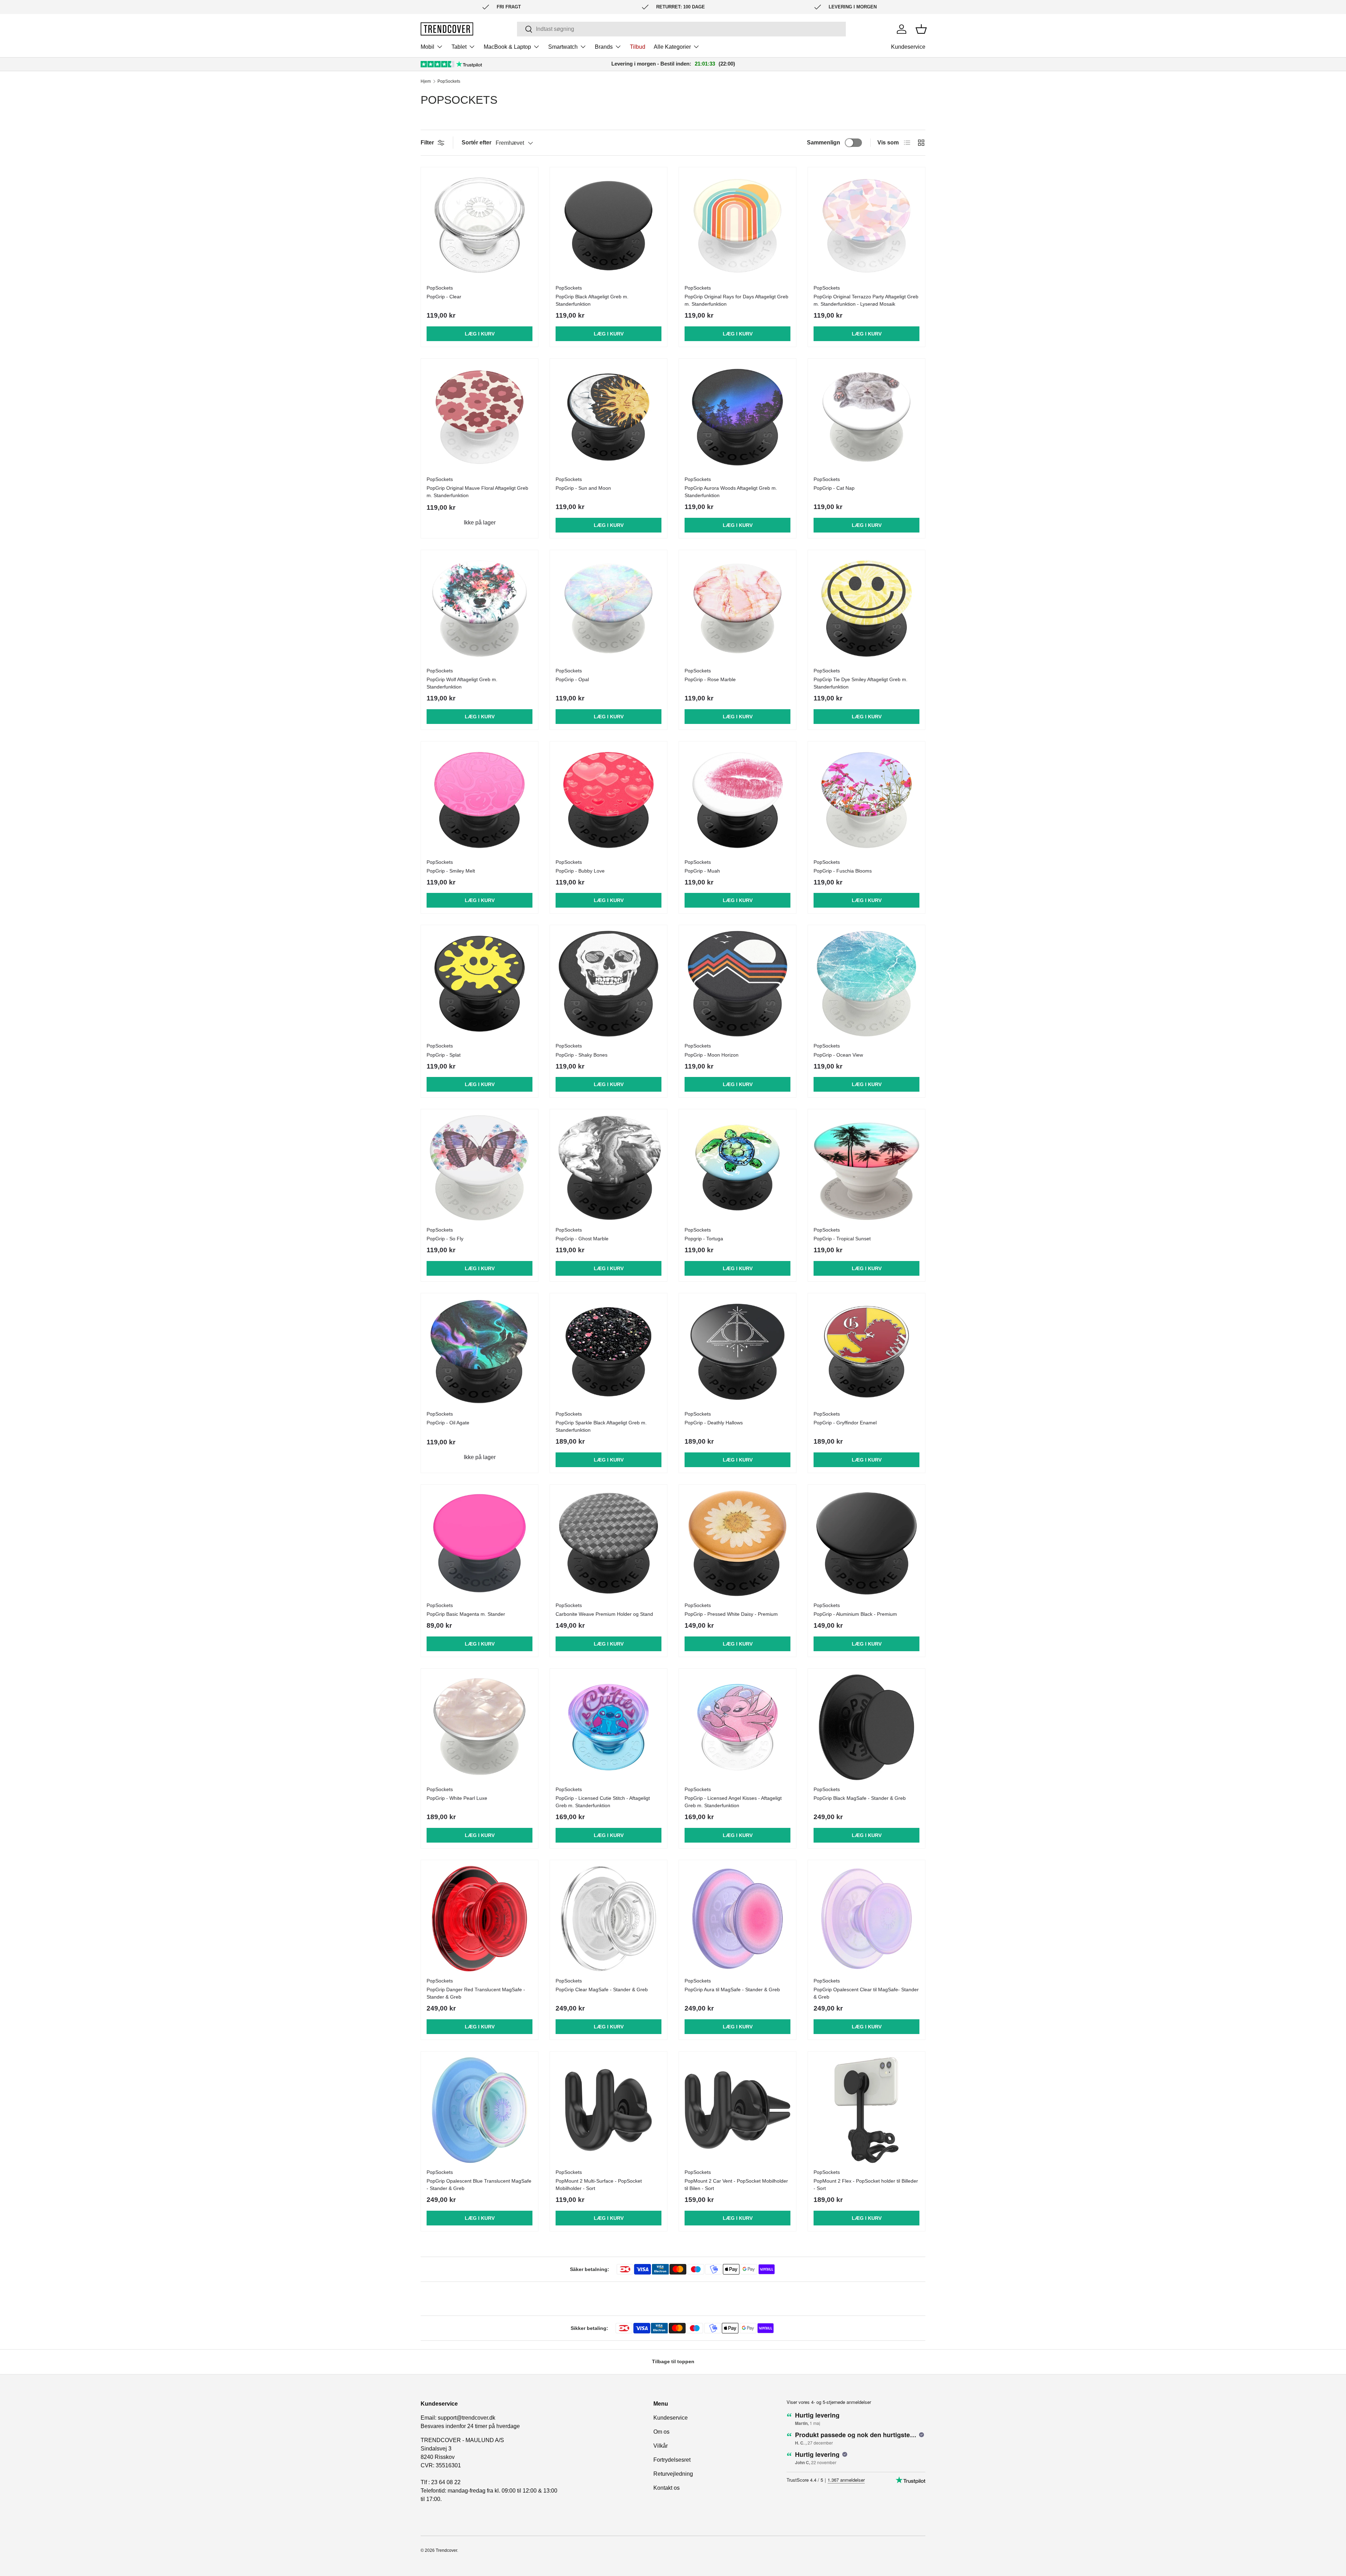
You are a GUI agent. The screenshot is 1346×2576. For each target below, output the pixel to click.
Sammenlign (824, 143)
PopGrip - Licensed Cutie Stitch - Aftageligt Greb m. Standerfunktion (603, 1802)
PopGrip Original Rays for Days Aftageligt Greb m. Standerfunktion (736, 300)
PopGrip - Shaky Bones (582, 1055)
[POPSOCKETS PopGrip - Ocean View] (866, 984)
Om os (661, 2432)
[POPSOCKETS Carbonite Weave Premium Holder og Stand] (609, 1543)
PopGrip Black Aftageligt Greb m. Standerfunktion (592, 300)
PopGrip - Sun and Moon (583, 488)
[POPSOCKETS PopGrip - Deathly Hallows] (737, 1352)
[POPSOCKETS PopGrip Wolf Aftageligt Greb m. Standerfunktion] (480, 609)
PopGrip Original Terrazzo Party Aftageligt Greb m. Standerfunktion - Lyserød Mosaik (866, 300)
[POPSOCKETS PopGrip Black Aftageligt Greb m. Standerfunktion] (609, 226)
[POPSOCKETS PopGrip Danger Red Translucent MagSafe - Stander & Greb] (480, 1919)
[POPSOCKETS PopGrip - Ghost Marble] (609, 1168)
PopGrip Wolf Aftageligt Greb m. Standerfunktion (462, 683)
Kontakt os (667, 2488)
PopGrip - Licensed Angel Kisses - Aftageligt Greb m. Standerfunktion (733, 1802)
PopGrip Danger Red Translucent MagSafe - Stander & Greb (476, 1993)
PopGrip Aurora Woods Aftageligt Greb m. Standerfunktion (731, 492)
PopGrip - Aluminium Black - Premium (855, 1614)
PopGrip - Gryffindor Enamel (845, 1423)
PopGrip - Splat (444, 1055)
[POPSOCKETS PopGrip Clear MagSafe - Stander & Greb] (609, 1919)
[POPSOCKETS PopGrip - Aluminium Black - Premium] (866, 1543)
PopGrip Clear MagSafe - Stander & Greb (602, 1989)
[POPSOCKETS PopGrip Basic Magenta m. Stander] (480, 1543)
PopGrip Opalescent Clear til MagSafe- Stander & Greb (866, 1993)
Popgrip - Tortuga (704, 1239)
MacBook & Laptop (507, 47)
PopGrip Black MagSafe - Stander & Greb (860, 1798)
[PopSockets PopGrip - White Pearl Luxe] (480, 1727)
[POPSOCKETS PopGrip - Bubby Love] (609, 800)
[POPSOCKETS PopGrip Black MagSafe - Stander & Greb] (866, 1727)
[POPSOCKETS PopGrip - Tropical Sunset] (866, 1168)
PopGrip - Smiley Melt (451, 871)
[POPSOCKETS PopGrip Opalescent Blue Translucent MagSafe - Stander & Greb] (480, 2110)
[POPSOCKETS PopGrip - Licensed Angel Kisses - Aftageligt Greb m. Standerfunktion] (737, 1727)
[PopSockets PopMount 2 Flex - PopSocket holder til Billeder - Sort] (866, 2110)
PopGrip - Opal (572, 679)
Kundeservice (908, 47)
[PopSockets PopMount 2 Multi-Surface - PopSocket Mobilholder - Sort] (609, 2110)
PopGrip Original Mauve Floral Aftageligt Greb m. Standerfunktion (477, 492)
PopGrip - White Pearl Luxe (457, 1798)
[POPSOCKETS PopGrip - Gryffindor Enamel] (866, 1352)
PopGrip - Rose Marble (710, 679)
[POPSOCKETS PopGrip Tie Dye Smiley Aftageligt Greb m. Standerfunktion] (866, 609)
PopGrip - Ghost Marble (582, 1239)
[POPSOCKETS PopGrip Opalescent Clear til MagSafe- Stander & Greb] (866, 1919)
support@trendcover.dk (467, 2418)
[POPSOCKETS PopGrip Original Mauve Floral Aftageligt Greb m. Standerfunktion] (480, 417)
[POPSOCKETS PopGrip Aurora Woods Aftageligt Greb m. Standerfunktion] (737, 417)
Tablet (459, 47)
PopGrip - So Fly (445, 1239)
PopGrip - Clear (444, 297)
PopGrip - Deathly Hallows (714, 1423)
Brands (604, 47)
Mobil (427, 47)
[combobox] (681, 29)
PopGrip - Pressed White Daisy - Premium (731, 1614)
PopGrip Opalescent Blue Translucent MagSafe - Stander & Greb (479, 2185)
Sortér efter (477, 143)
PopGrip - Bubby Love (580, 871)
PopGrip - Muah (702, 871)
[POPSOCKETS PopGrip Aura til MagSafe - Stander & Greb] (737, 1919)
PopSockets (449, 81)
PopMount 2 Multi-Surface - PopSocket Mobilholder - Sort (599, 2185)
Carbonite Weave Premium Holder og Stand (604, 1614)
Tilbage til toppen (673, 2361)
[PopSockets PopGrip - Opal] (609, 609)
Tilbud (638, 47)
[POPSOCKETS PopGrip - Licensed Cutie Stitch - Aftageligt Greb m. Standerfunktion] (609, 1727)
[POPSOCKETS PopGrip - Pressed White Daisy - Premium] (737, 1543)
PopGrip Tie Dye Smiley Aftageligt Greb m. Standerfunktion (861, 683)
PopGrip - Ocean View (838, 1055)
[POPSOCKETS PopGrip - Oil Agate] (480, 1352)
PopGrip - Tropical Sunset (842, 1239)
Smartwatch (563, 47)
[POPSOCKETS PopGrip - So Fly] (480, 1168)
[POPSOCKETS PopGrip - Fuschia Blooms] (866, 800)
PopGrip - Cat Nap (834, 488)
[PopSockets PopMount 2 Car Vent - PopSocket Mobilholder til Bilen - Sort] (737, 2110)
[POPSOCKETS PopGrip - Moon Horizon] (737, 984)
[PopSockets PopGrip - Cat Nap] (866, 417)
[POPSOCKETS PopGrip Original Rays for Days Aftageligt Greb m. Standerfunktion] (737, 226)
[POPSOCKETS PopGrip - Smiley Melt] (480, 800)
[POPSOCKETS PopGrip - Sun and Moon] (609, 417)
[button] (921, 29)
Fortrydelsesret (672, 2460)
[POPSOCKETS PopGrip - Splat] (480, 984)
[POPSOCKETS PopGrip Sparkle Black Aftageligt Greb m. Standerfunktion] (609, 1352)
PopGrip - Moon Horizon (712, 1055)
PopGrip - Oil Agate (448, 1423)
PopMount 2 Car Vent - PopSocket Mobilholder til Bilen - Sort (736, 2185)
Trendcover (446, 2550)
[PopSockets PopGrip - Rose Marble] (737, 609)
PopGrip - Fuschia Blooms (843, 871)
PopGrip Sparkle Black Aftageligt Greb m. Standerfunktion (601, 1426)
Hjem (426, 81)
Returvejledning (673, 2474)
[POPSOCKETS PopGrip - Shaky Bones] (609, 984)
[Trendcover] (447, 29)
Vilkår (661, 2446)
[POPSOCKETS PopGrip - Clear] (480, 226)
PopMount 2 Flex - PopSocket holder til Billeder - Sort (866, 2185)
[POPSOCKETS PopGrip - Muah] (737, 800)
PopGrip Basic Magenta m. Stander (466, 1614)
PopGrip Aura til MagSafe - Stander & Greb (732, 1989)
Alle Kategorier (672, 47)
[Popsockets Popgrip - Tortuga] (737, 1168)
